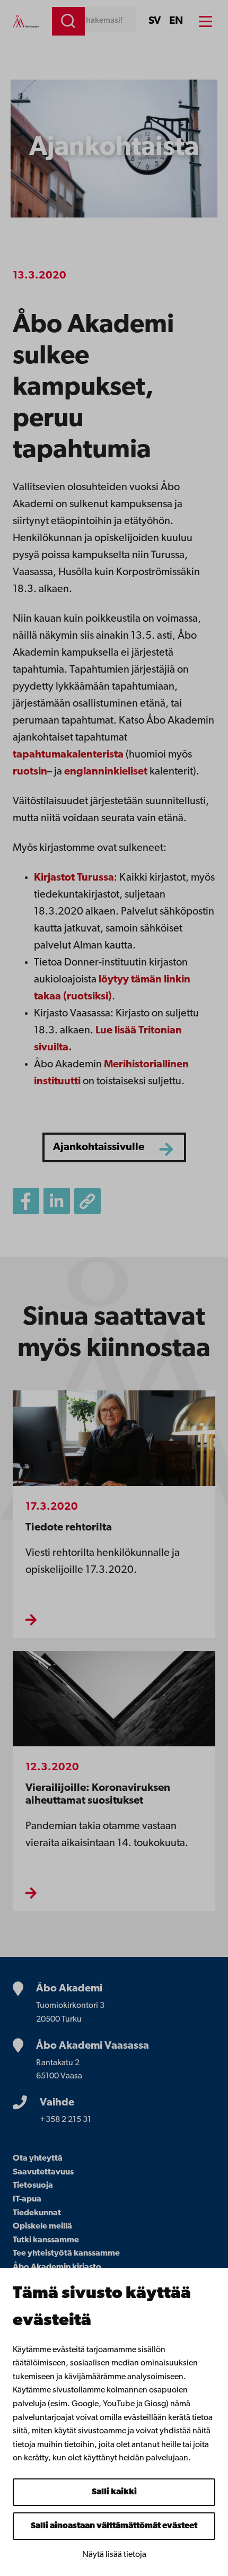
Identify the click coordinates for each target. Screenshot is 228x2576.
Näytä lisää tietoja (114, 2555)
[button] (87, 1201)
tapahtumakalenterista (68, 755)
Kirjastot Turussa (74, 878)
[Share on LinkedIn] (57, 1201)
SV (155, 21)
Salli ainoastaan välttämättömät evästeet (114, 2526)
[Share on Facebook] (26, 1201)
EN (176, 21)
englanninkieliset (106, 772)
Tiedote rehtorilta (69, 1528)
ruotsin (30, 772)
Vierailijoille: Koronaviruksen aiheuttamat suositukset (98, 1794)
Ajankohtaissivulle (99, 1147)
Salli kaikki (114, 2492)
